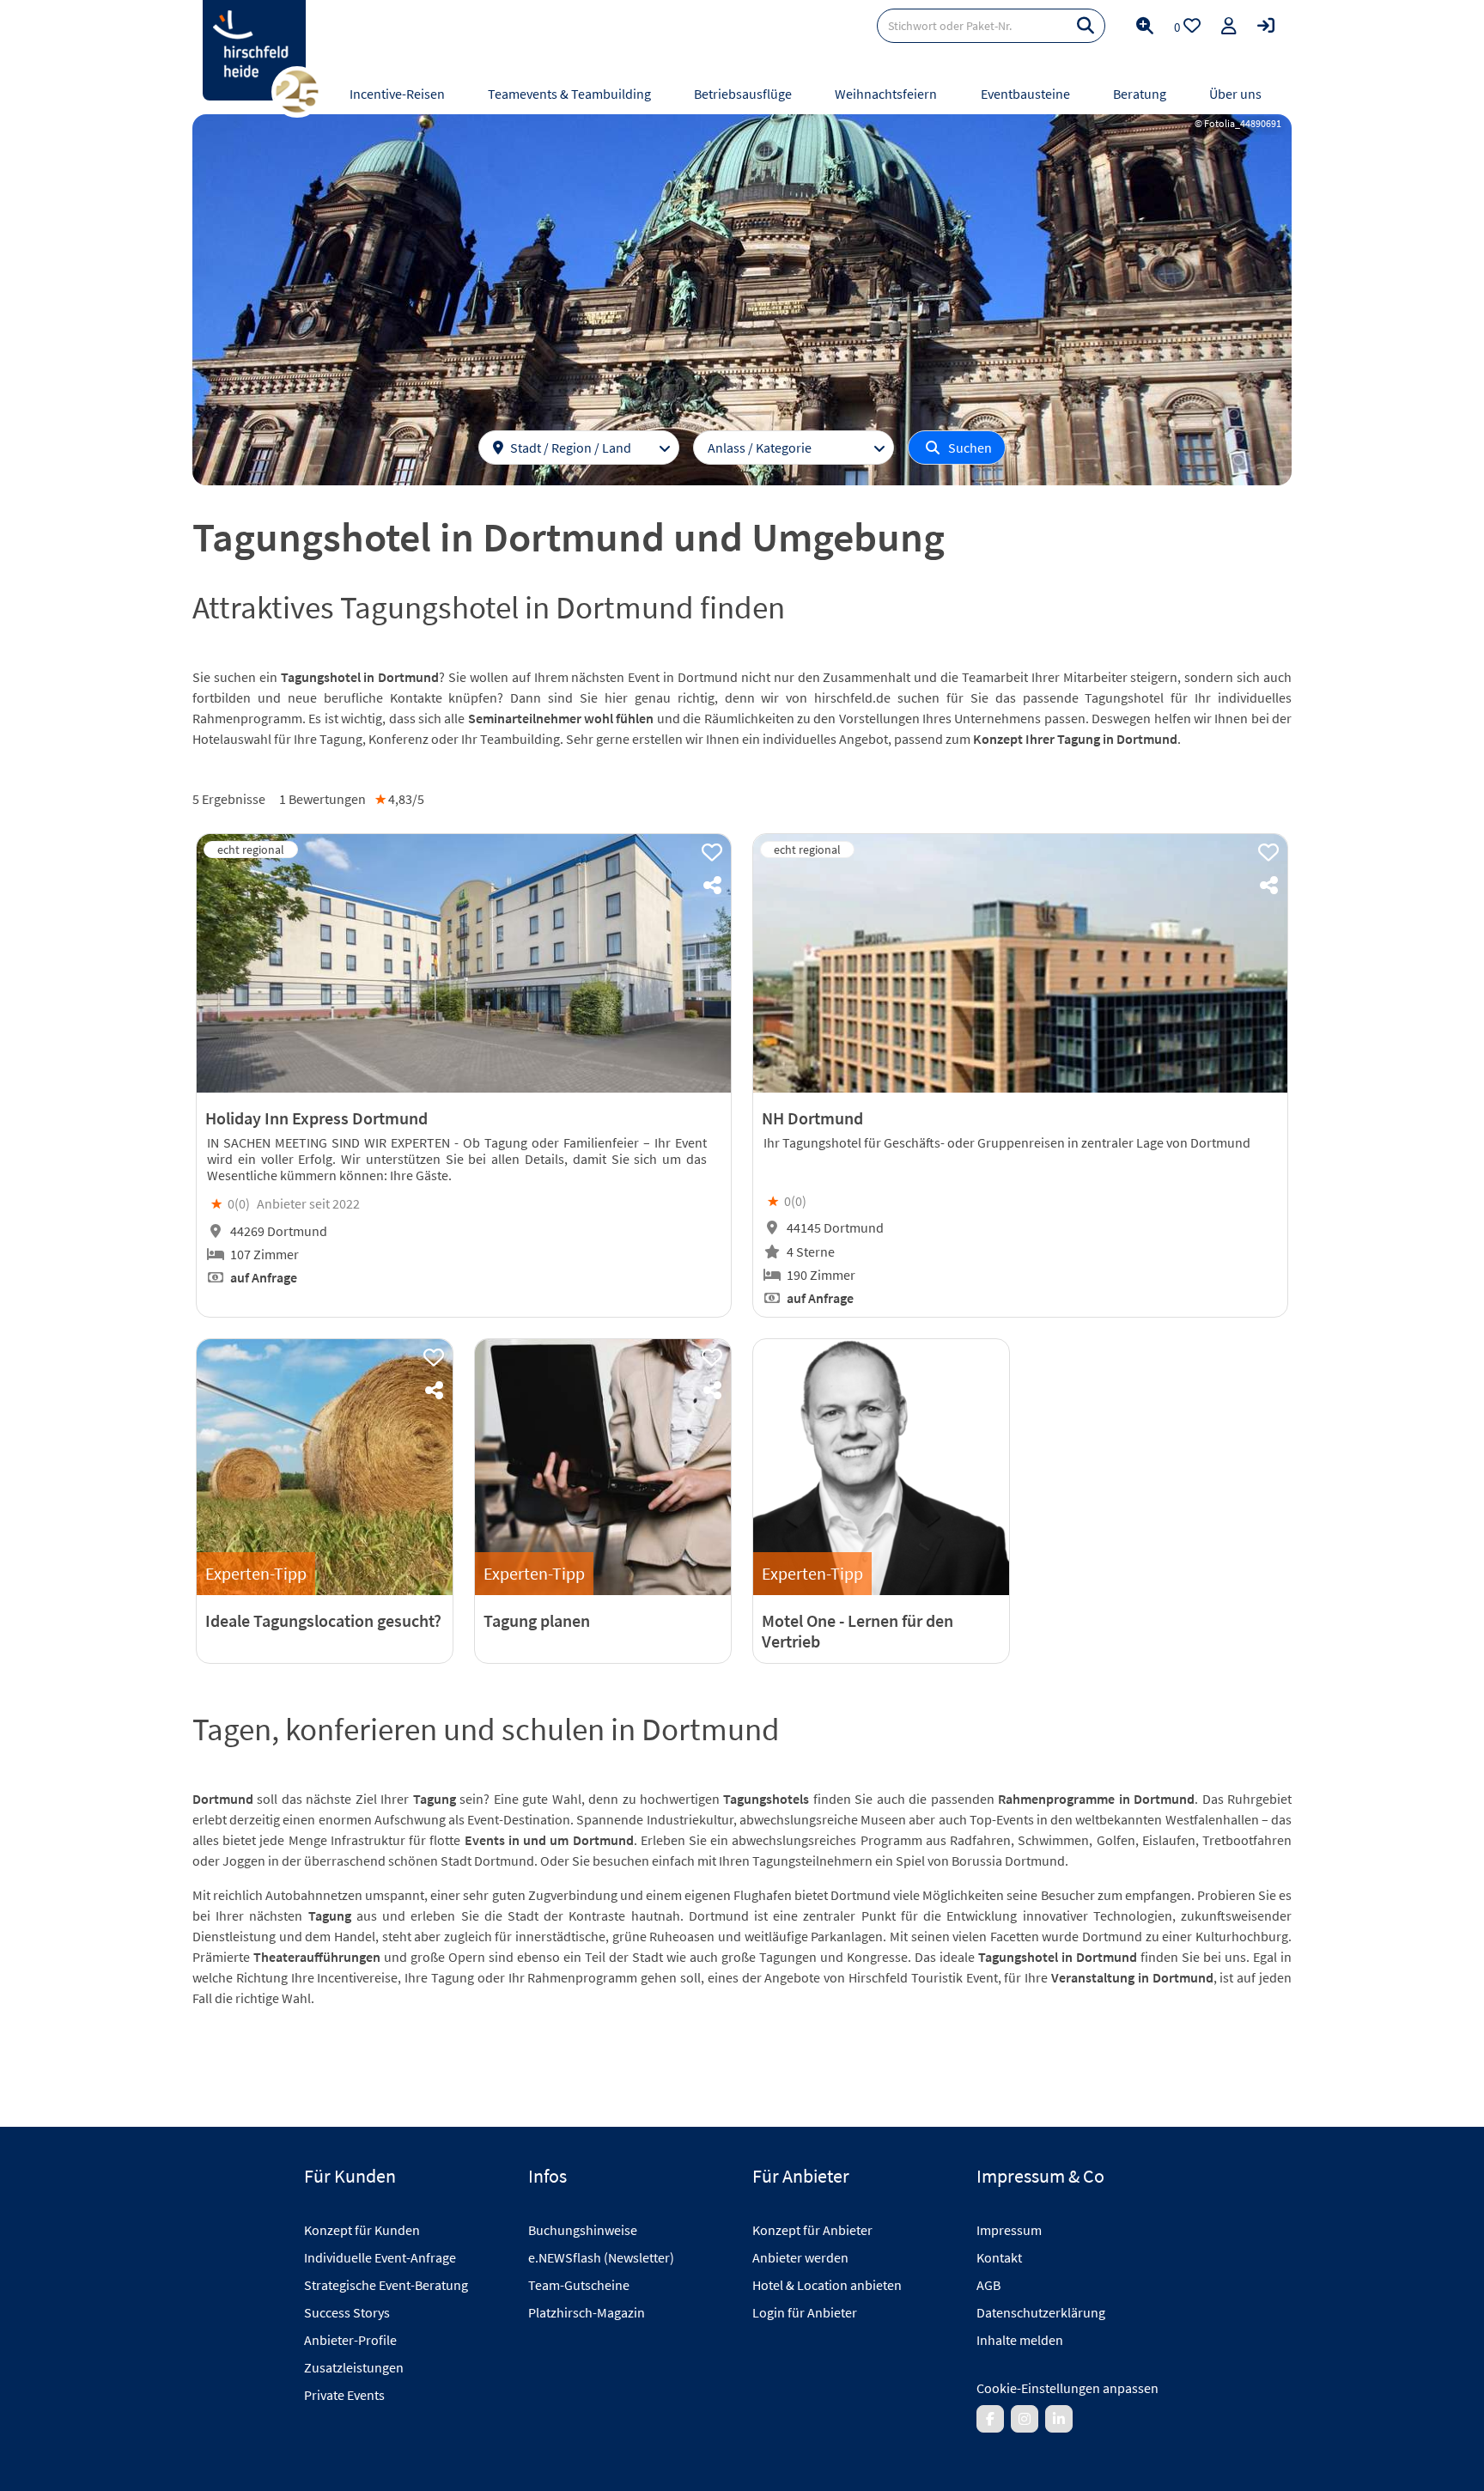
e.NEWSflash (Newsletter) (601, 2257)
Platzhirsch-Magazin (587, 2312)
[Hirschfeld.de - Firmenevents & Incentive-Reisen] (254, 50)
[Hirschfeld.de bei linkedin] (1059, 2419)
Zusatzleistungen (354, 2367)
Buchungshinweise (583, 2230)
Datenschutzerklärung (1041, 2312)
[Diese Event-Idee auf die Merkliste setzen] (712, 853)
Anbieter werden (800, 2257)
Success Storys (347, 2312)
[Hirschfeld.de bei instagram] (1025, 2419)
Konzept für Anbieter (812, 2230)
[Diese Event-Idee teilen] (712, 886)
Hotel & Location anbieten (827, 2285)
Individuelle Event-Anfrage (380, 2257)
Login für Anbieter (805, 2312)
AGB (988, 2285)
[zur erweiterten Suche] (1145, 26)
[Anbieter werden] (1229, 26)
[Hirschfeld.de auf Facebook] (990, 2419)
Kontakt (999, 2257)
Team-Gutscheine (579, 2285)
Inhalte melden (1020, 2340)
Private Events (344, 2395)
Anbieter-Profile (350, 2340)
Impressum (1009, 2230)
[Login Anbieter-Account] (1266, 26)
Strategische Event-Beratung (386, 2285)
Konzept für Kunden (362, 2230)
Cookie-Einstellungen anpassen (1067, 2388)
